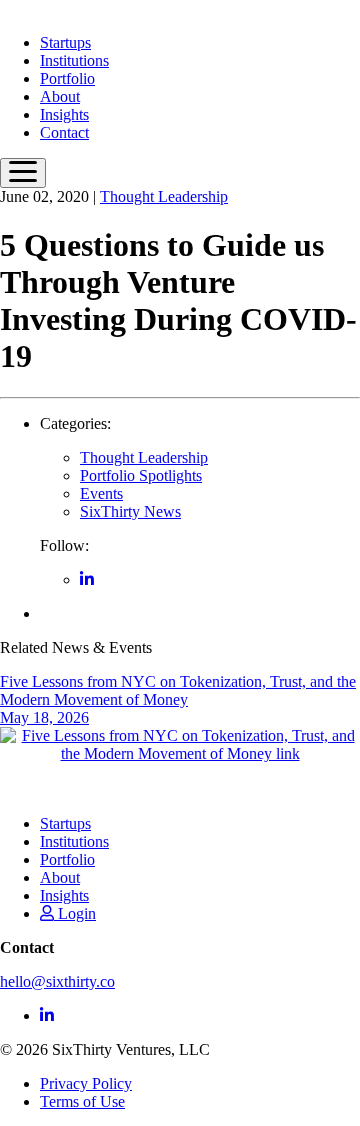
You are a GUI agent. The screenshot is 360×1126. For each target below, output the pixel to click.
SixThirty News (130, 511)
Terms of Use (82, 1101)
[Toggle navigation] (23, 173)
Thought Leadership (164, 196)
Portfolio (67, 78)
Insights (64, 114)
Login (75, 913)
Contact (64, 132)
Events (101, 493)
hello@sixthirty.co (57, 981)
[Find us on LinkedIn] (87, 579)
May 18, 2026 (178, 699)
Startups (65, 42)
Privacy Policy (86, 1083)
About (60, 96)
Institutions (74, 60)
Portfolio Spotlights (141, 475)
